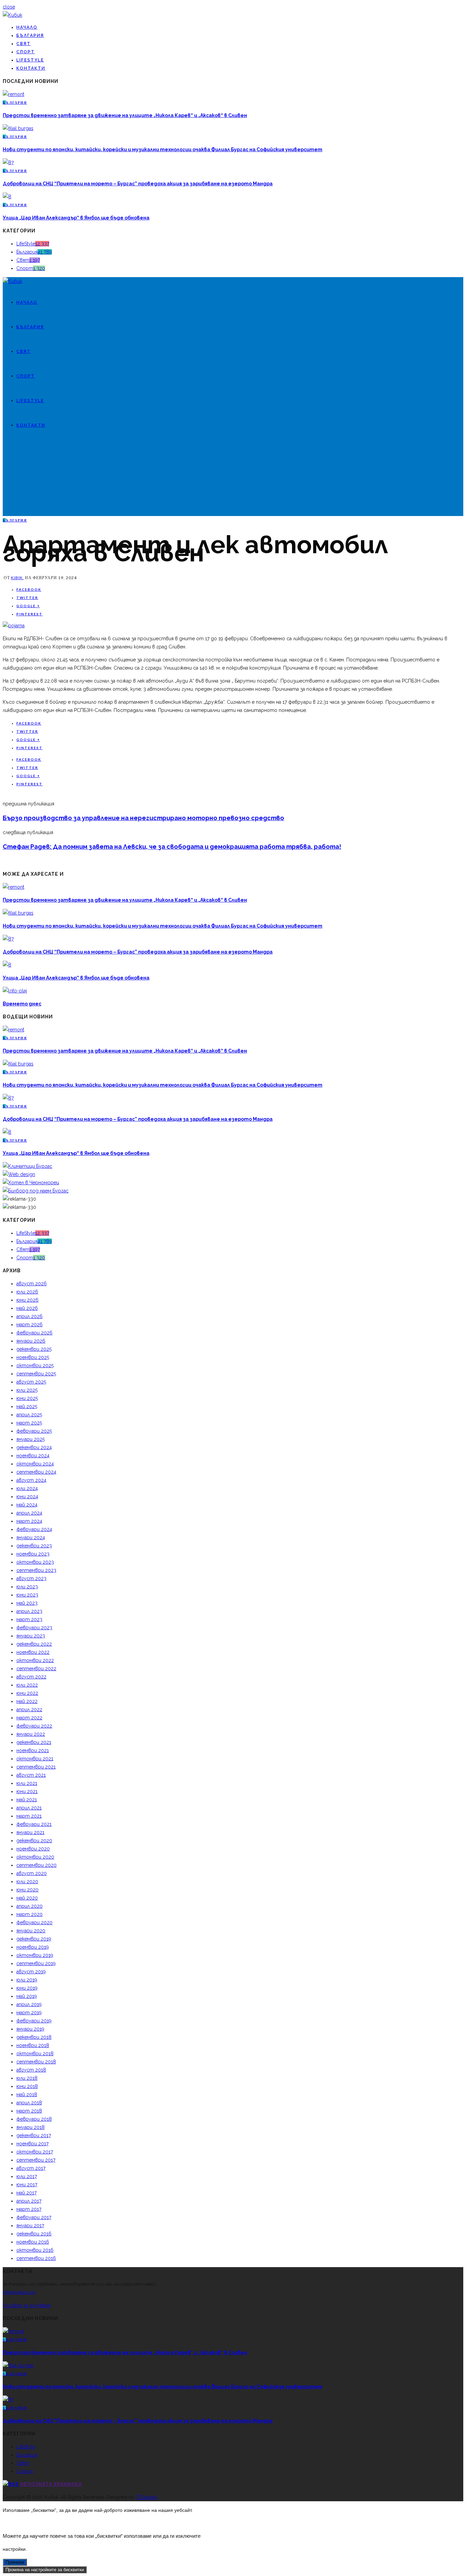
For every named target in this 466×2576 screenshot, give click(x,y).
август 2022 (31, 1677)
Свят (24, 44)
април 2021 (29, 1808)
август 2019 (31, 1972)
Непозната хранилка (51, 2484)
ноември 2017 (32, 2144)
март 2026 (30, 1325)
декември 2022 (34, 1644)
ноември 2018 (33, 2045)
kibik (17, 578)
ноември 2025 (33, 1357)
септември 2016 (36, 2258)
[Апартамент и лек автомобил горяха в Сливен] (14, 626)
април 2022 (29, 1709)
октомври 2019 (35, 1955)
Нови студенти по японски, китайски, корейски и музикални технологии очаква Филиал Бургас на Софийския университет (163, 149)
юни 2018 (27, 2086)
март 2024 (29, 1521)
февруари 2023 (34, 1628)
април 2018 (29, 2103)
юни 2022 (27, 1693)
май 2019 (27, 1996)
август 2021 (31, 1775)
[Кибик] (12, 15)
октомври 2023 (35, 1562)
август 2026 (32, 1284)
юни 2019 (27, 1988)
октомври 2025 (35, 1365)
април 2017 (29, 2201)
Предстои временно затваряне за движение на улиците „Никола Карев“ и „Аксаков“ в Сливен (125, 115)
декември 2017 (34, 2135)
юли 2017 (27, 2176)
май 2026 (27, 1308)
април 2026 (30, 1316)
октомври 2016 (35, 2250)
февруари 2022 (34, 1726)
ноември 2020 (33, 1849)
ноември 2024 (33, 1456)
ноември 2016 (33, 2242)
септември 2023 (36, 1570)
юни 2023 (27, 1595)
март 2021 (29, 1816)
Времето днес (22, 1004)
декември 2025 (34, 1349)
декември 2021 (34, 1742)
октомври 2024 (35, 1464)
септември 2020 (37, 1865)
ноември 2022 (33, 1652)
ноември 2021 (33, 1750)
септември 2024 (36, 1472)
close (9, 7)
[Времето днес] (15, 991)
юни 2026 (27, 1300)
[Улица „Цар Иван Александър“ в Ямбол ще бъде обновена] (7, 197)
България (30, 35)
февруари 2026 (34, 1333)
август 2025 (31, 1382)
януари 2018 (31, 2127)
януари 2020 (31, 1931)
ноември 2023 (33, 1554)
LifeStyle (30, 60)
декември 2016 (34, 2234)
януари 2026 (31, 1341)
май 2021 (27, 1800)
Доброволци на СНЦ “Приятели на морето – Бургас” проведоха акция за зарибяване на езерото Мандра (138, 184)
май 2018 (27, 2094)
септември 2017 (36, 2160)
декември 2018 (34, 2037)
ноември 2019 (33, 1947)
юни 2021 (27, 1791)
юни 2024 (27, 1497)
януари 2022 (31, 1734)
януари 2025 (31, 1439)
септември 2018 (36, 2062)
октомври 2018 (35, 2053)
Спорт (26, 52)
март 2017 (29, 2209)
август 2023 (31, 1578)
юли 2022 (27, 1685)
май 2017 (26, 2193)
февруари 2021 (34, 1824)
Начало (27, 27)
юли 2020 (27, 1881)
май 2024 (27, 1505)
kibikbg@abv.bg (19, 2292)
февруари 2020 (34, 1922)
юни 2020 (27, 1890)
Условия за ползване (27, 2305)
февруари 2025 (34, 1431)
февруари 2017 (34, 2217)
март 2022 (29, 1718)
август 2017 (31, 2168)
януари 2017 (30, 2226)
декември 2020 (34, 1841)
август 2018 (31, 2070)
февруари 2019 (34, 2021)
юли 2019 (27, 1980)
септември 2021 (36, 1767)
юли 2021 (27, 1783)
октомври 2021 (35, 1759)
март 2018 (29, 2111)
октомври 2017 (35, 2152)
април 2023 (29, 1611)
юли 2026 (27, 1292)
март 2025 (29, 1423)
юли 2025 (27, 1390)
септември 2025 (36, 1374)
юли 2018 (27, 2078)
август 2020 (32, 1873)
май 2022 (27, 1701)
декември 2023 (34, 1546)
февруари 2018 (34, 2119)
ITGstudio (147, 2497)
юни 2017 (27, 2185)
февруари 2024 (34, 1529)
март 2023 (29, 1619)
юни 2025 (27, 1398)
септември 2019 (36, 1963)
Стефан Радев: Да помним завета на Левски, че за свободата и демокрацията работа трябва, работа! (172, 847)
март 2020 (30, 1914)
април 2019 (29, 2004)
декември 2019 (34, 1939)
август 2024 (31, 1480)
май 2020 (27, 1898)
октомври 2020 (35, 1857)
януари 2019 (30, 2029)
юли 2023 (27, 1587)
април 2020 (30, 1906)
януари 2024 (31, 1537)
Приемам (15, 2562)
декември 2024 (34, 1447)
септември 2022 (36, 1669)
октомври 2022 (35, 1660)
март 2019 (29, 2013)
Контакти (31, 68)
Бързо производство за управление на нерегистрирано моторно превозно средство (143, 818)
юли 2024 (27, 1488)
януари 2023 (31, 1636)
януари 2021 (30, 1832)
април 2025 (29, 1415)
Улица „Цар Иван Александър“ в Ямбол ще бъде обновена (76, 218)
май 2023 (27, 1603)
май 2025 (27, 1406)
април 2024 (29, 1513)
